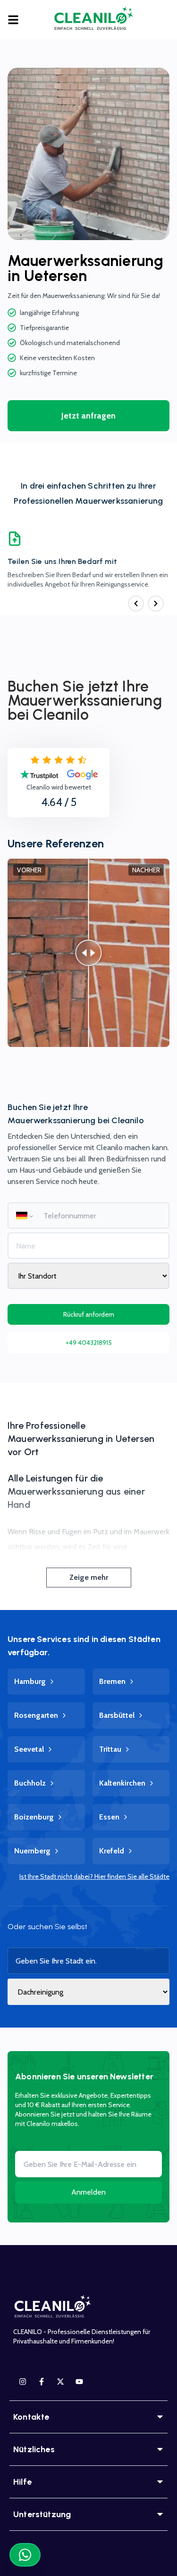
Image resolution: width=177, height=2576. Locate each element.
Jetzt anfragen (88, 416)
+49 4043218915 (89, 1343)
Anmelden (88, 2192)
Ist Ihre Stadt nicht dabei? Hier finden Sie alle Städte (94, 1876)
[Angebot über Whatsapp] (25, 2555)
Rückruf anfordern (89, 1314)
